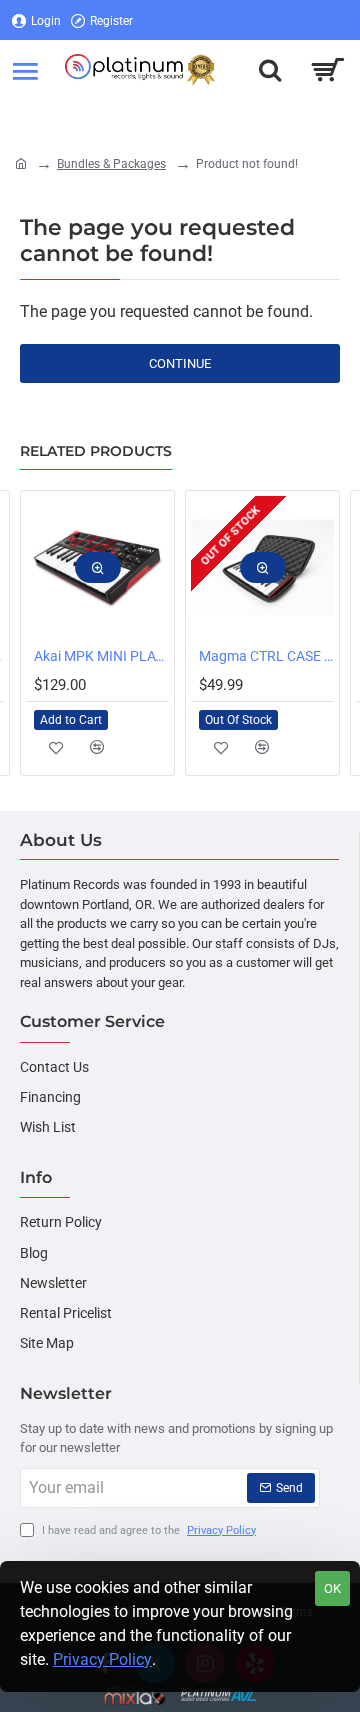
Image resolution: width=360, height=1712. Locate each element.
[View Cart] (327, 70)
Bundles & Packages (111, 164)
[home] (21, 163)
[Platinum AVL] (218, 1695)
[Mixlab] (135, 1695)
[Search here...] (270, 70)
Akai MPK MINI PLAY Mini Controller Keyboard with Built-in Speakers (101, 656)
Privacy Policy (102, 1659)
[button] (98, 567)
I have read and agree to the (147, 1530)
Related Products (96, 451)
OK (332, 1588)
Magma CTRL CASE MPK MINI (266, 656)
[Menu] (25, 70)
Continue (180, 363)
